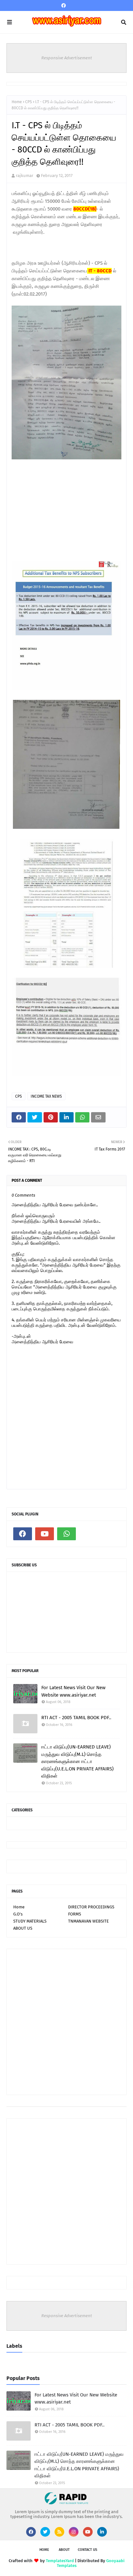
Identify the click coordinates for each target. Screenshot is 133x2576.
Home (17, 102)
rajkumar (25, 176)
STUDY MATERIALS (30, 1921)
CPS (29, 102)
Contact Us (87, 2550)
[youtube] (45, 1534)
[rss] (59, 2532)
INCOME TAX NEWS (46, 1096)
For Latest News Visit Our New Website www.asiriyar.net (73, 1691)
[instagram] (74, 2532)
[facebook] (64, 6)
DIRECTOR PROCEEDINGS (91, 1907)
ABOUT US (23, 1928)
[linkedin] (102, 2532)
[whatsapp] (66, 1534)
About (64, 2550)
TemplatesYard (60, 2561)
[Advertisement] (60, 518)
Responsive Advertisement (67, 58)
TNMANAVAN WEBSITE (88, 1921)
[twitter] (45, 2532)
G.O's (18, 1914)
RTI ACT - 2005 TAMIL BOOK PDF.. (76, 1718)
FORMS (75, 1914)
